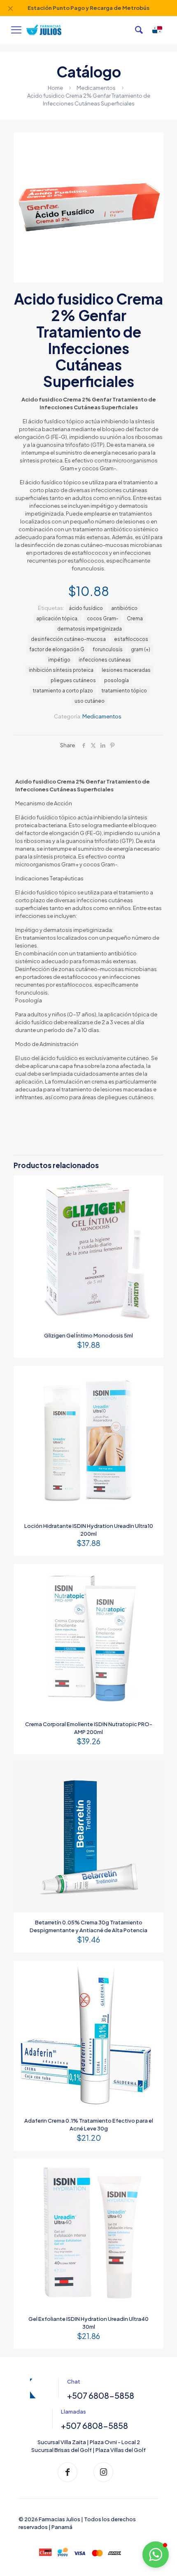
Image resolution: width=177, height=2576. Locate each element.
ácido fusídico (86, 608)
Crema (135, 618)
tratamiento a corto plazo (63, 691)
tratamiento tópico (124, 691)
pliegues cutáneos (73, 680)
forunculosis (108, 649)
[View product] (154, 1185)
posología (116, 680)
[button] (156, 2555)
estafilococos (131, 639)
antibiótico (124, 608)
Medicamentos (96, 88)
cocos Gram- (103, 618)
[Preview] (154, 1197)
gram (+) (141, 649)
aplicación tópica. (57, 618)
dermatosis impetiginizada (90, 629)
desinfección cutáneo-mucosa (68, 639)
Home (55, 88)
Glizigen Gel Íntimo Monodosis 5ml (88, 1335)
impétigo (59, 660)
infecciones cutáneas (105, 660)
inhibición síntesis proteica (61, 670)
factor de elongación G (57, 649)
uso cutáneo (90, 701)
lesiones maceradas (126, 670)
